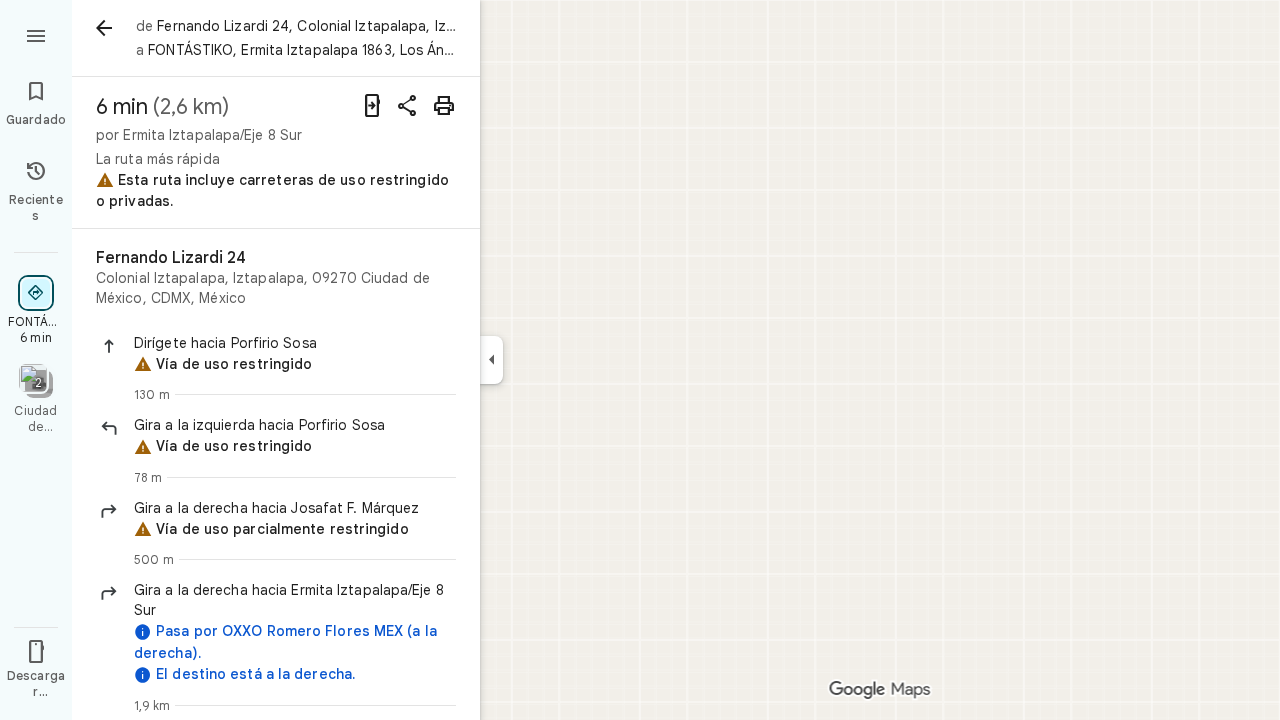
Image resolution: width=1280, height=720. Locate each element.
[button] (295, 343)
